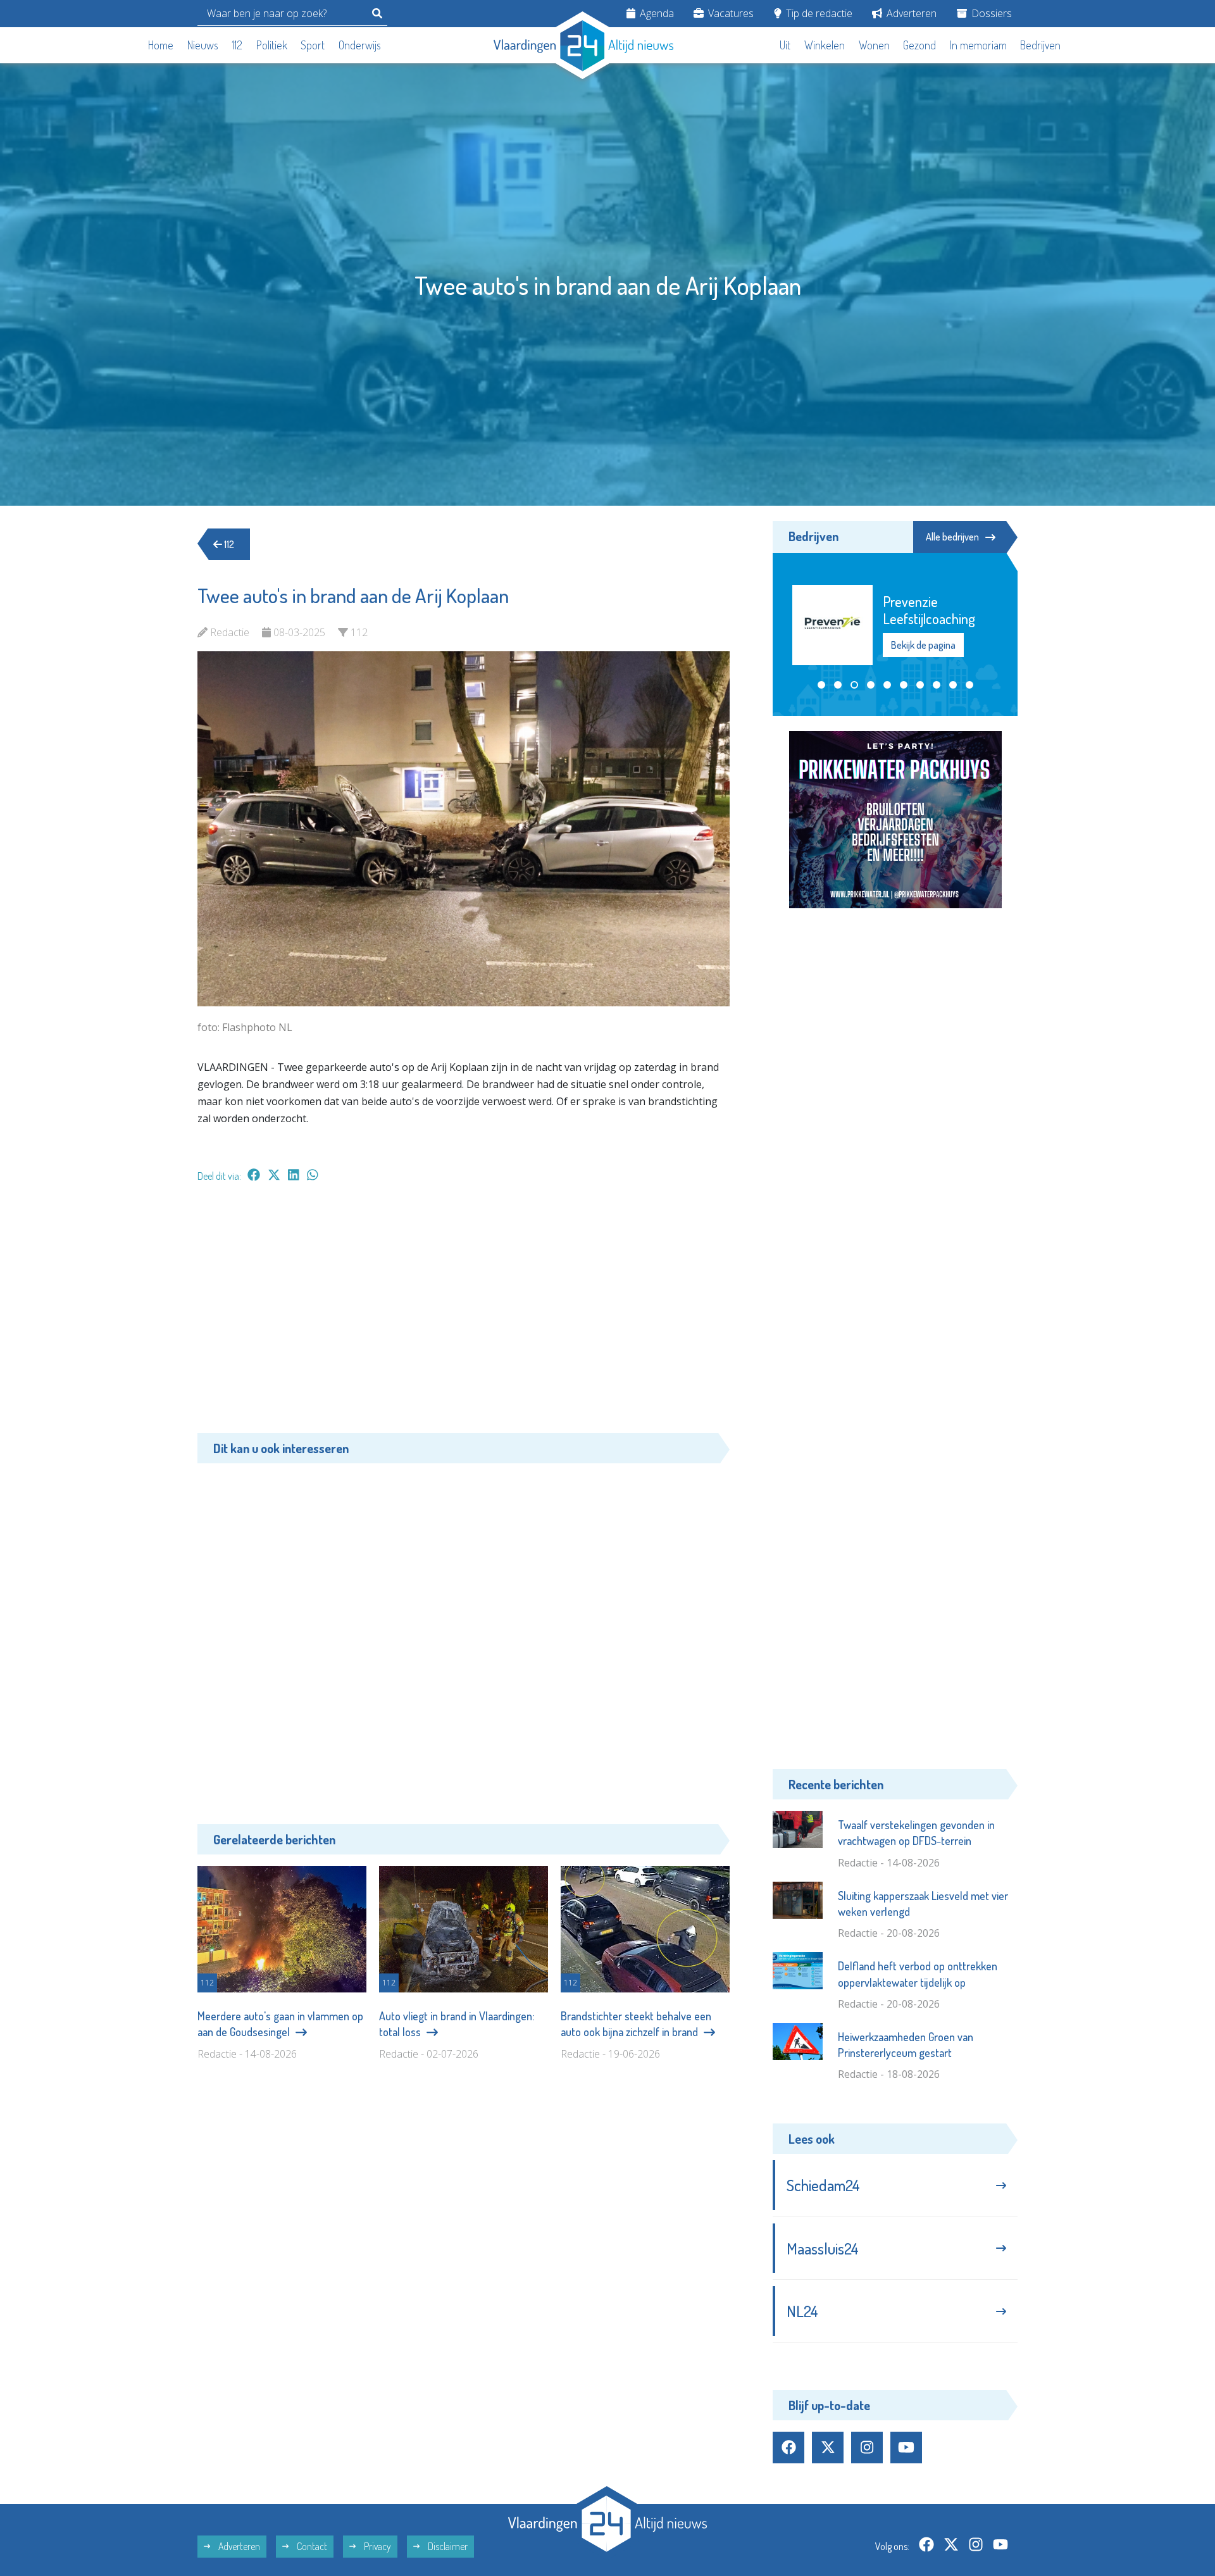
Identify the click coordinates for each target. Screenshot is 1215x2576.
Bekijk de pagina (923, 645)
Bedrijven (1040, 45)
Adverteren (910, 13)
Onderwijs (360, 45)
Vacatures (730, 13)
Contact (311, 2546)
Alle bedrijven (952, 537)
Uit (785, 45)
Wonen (874, 45)
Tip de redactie (818, 13)
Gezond (919, 45)
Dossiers (990, 13)
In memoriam (978, 45)
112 (237, 45)
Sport (313, 45)
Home (161, 45)
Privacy (377, 2546)
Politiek (272, 45)
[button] (821, 685)
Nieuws (203, 45)
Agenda (656, 13)
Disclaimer (447, 2546)
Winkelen (825, 45)
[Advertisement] (464, 1314)
